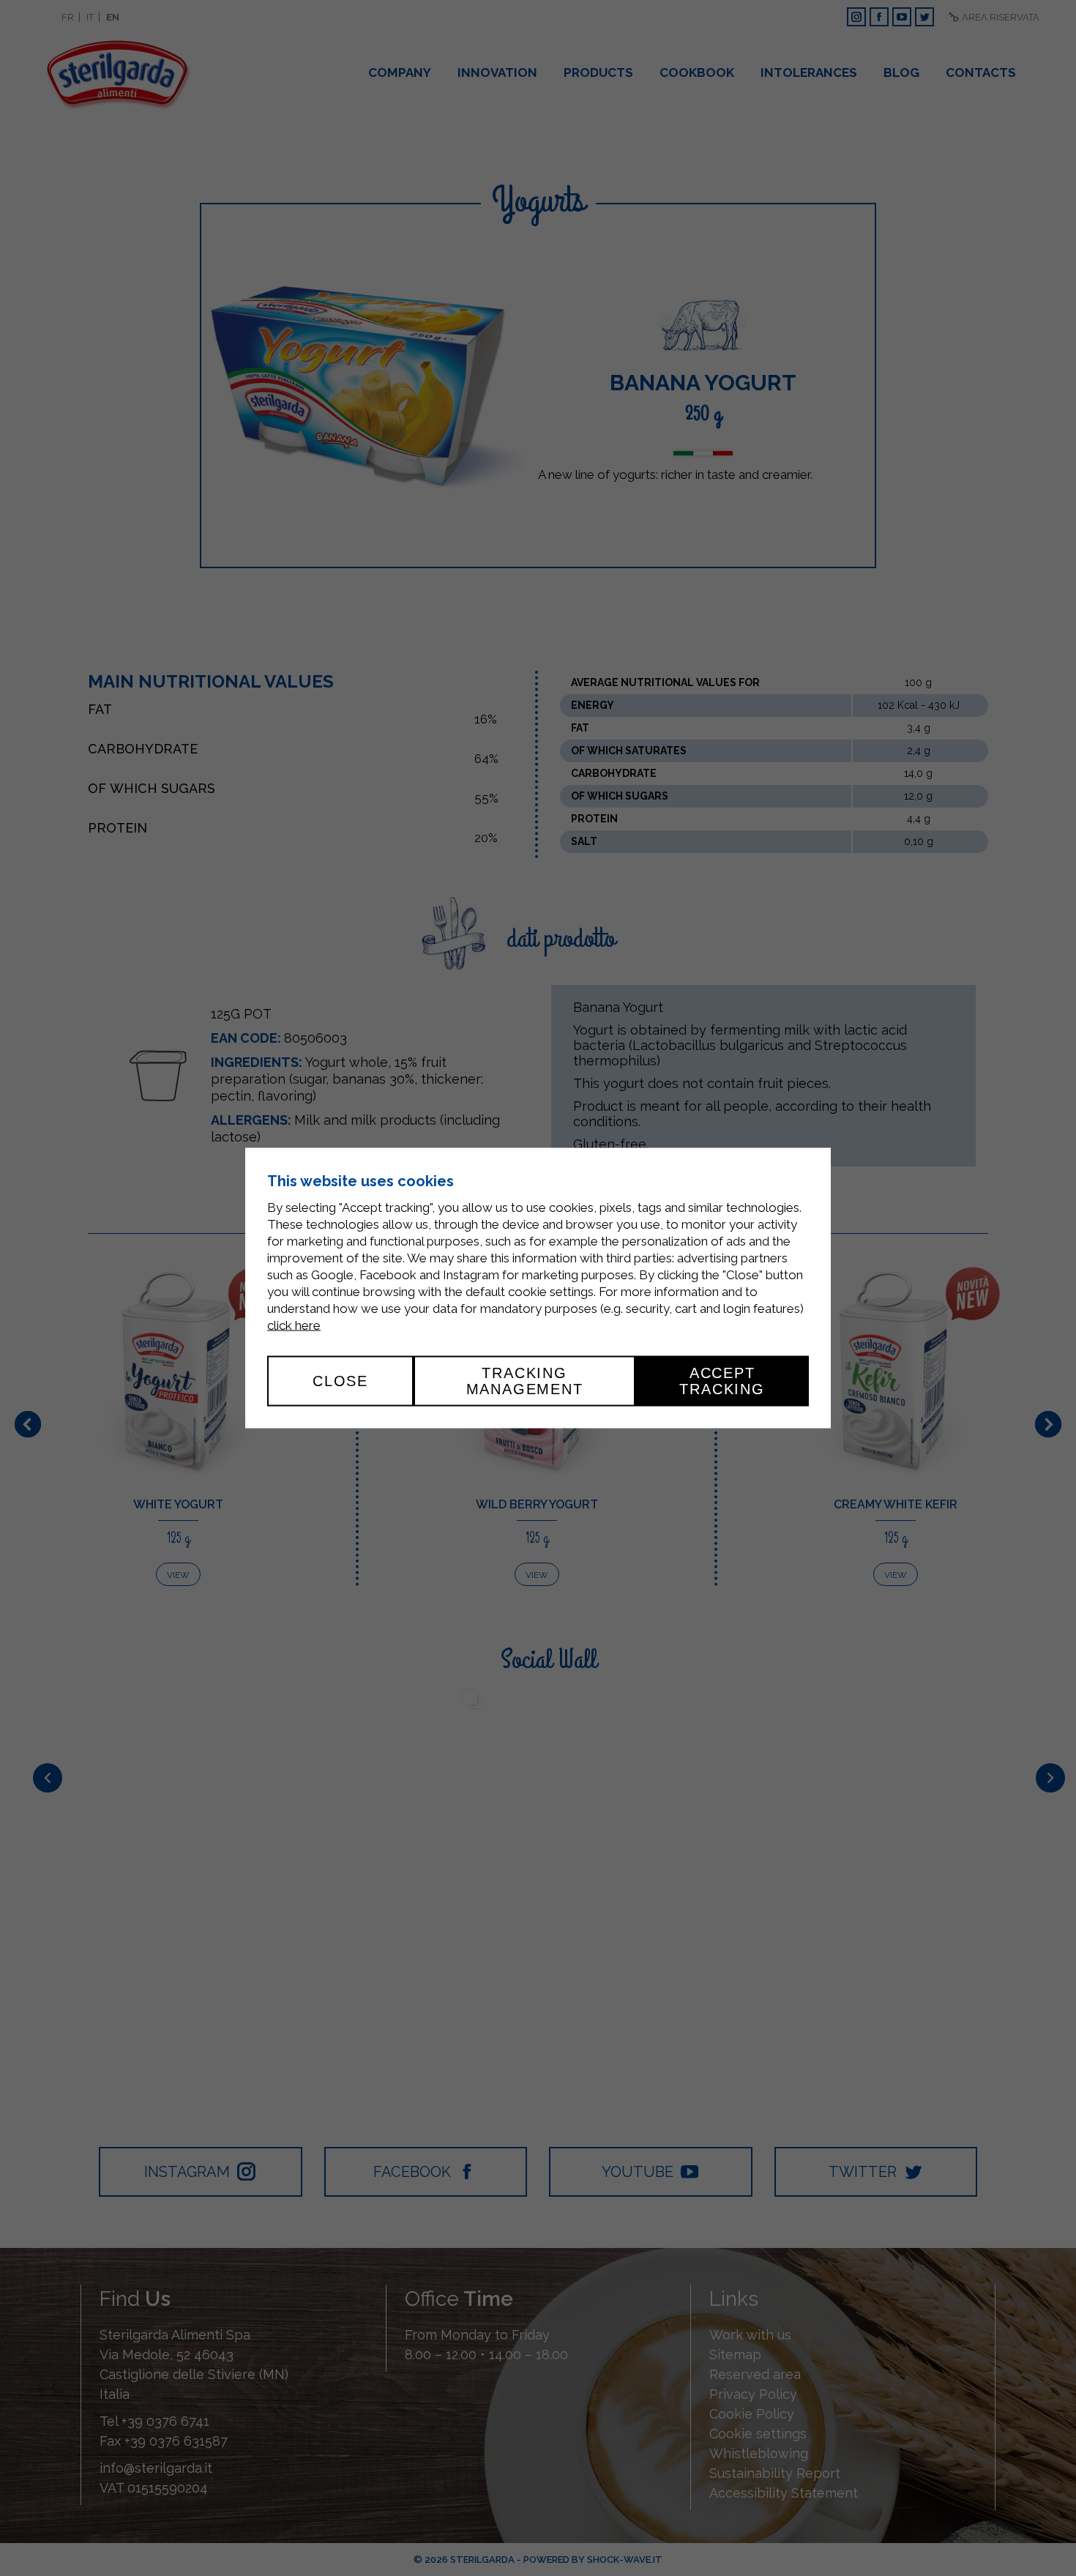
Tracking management (525, 1381)
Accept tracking (722, 1381)
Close (340, 1381)
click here (294, 1325)
